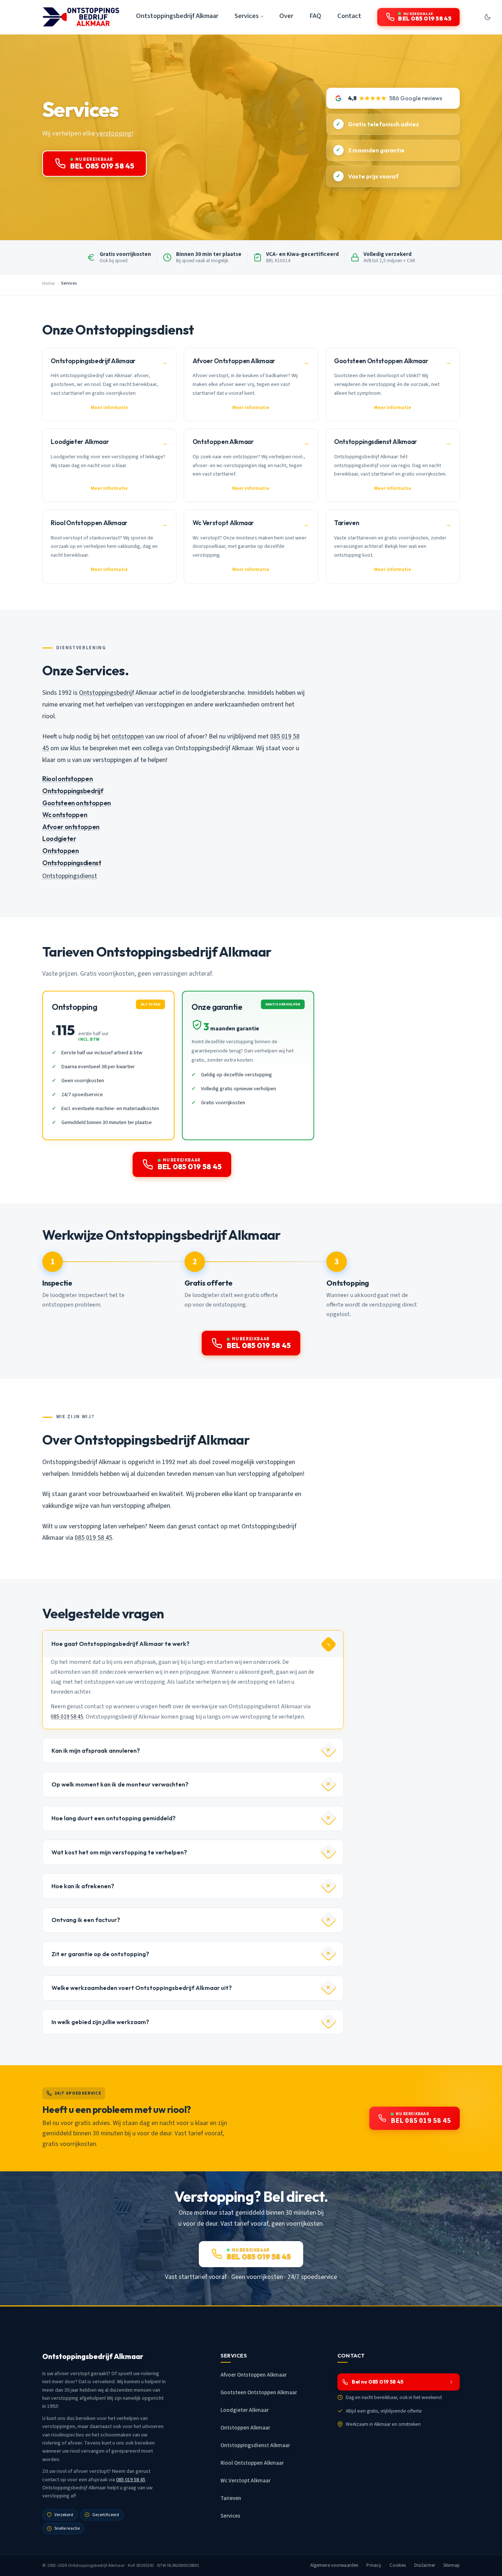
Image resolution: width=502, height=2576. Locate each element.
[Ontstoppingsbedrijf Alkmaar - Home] (81, 17)
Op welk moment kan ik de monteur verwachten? (120, 1784)
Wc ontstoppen (65, 815)
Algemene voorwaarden (334, 2565)
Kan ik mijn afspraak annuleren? (96, 1751)
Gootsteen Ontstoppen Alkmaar (259, 2393)
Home (48, 283)
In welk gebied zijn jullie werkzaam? (100, 2022)
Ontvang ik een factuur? (86, 1920)
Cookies (398, 2565)
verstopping (114, 133)
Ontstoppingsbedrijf (107, 693)
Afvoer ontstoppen (71, 827)
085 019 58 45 (93, 1538)
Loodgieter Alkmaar (245, 2410)
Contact (349, 16)
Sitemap (451, 2565)
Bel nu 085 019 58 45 (378, 2382)
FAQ (315, 16)
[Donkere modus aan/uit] (487, 17)
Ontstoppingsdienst (72, 863)
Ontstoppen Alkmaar (245, 2428)
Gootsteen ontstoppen (77, 803)
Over (286, 16)
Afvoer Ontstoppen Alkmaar (254, 2375)
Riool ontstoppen (67, 779)
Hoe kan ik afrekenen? (83, 1886)
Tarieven (231, 2498)
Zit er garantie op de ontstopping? (100, 1954)
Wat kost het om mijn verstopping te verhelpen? (119, 1852)
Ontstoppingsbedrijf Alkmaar (177, 16)
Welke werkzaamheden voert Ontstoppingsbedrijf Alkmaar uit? (142, 1988)
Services (230, 2516)
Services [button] (247, 16)
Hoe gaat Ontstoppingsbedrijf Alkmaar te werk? (121, 1644)
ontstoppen (128, 736)
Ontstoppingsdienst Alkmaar (255, 2445)
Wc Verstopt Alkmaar (245, 2481)
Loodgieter (59, 839)
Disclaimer (425, 2565)
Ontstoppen (60, 851)
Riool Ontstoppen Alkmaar (252, 2463)
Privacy (374, 2565)
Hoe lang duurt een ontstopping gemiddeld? (114, 1818)
